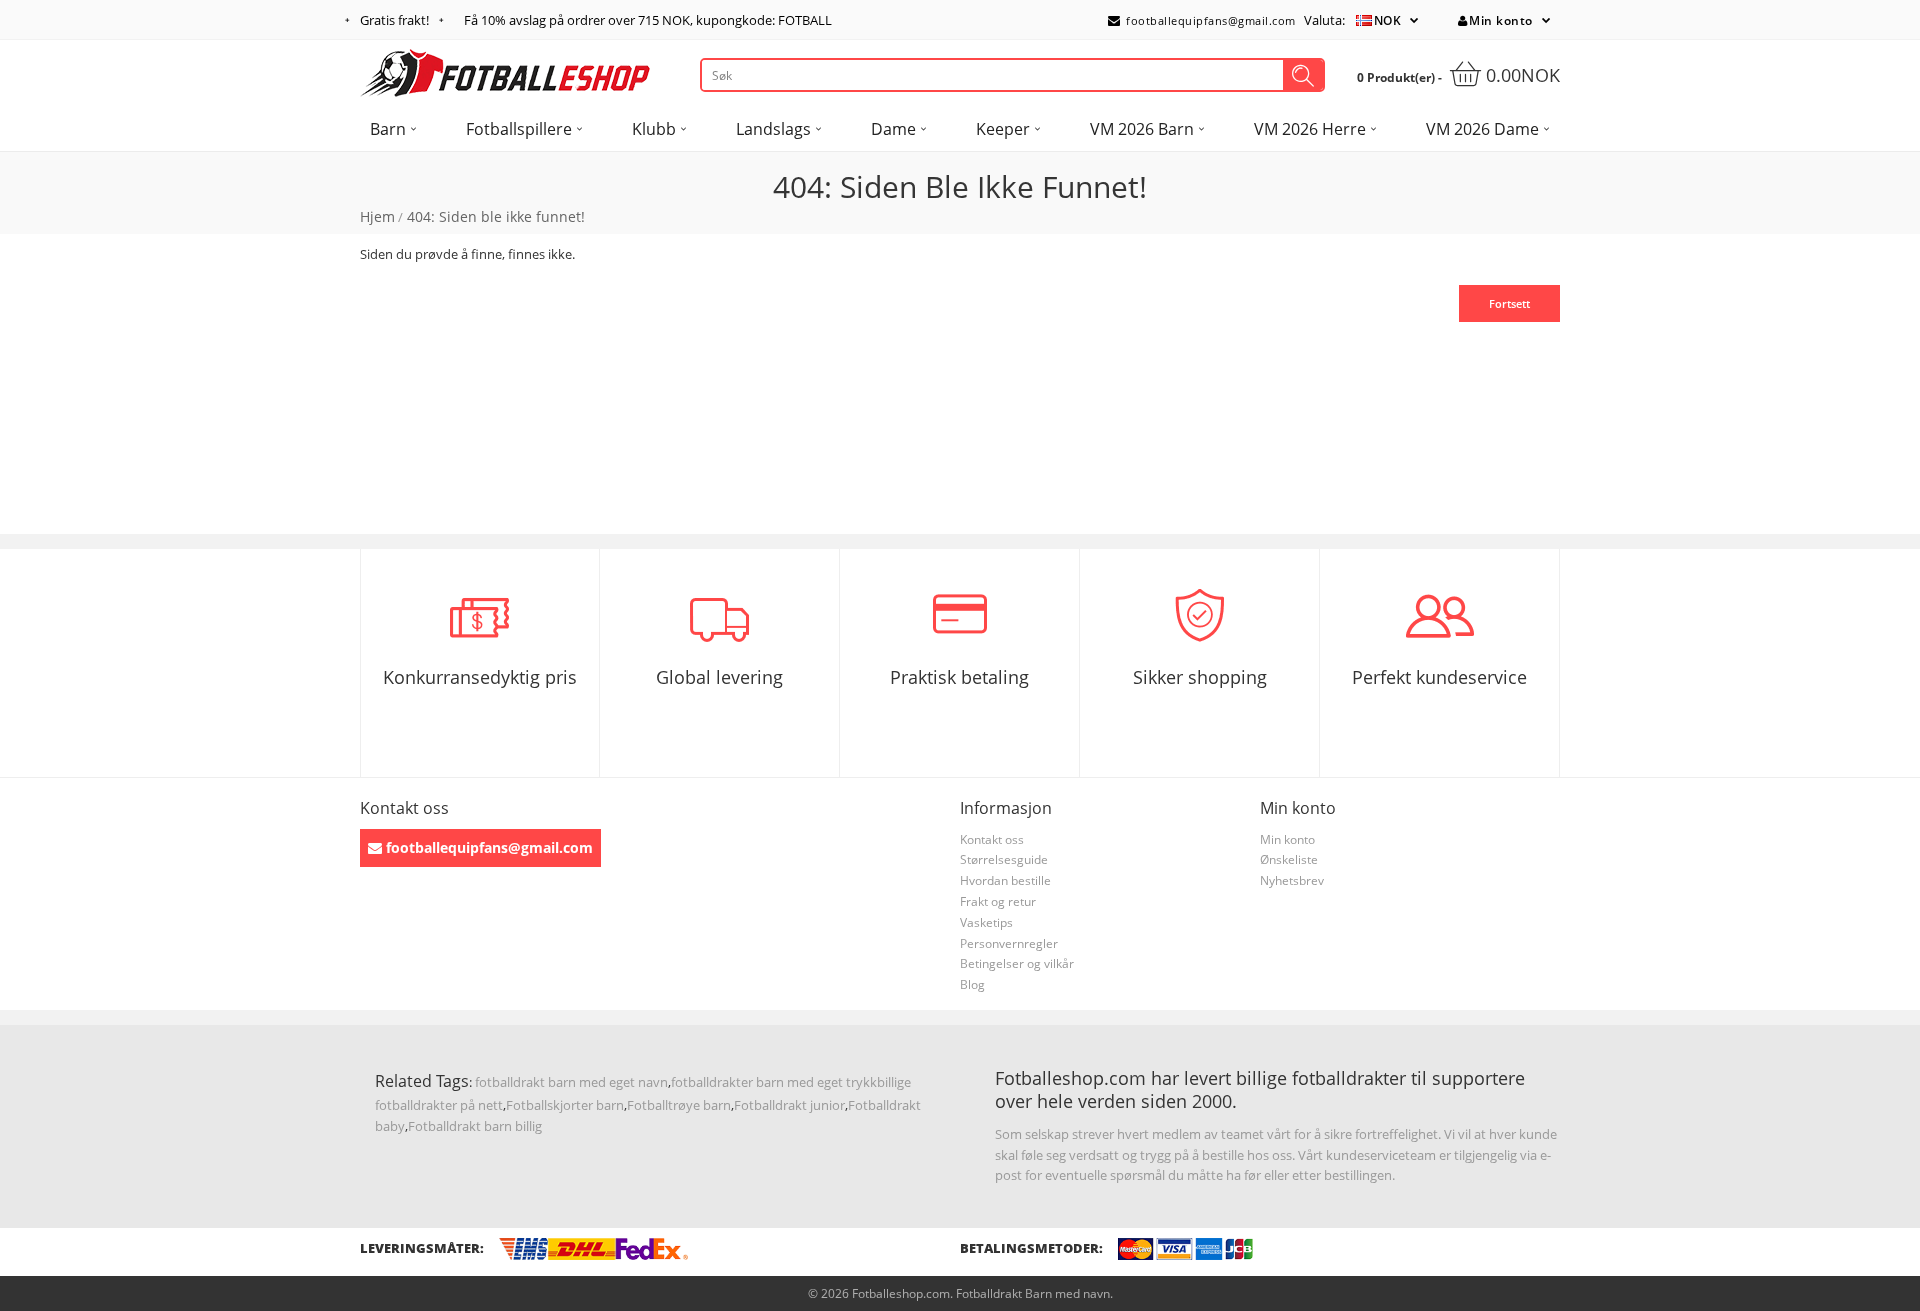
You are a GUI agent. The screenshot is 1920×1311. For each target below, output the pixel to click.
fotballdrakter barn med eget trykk (774, 1082)
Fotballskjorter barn (565, 1105)
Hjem (377, 216)
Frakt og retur (998, 901)
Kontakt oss (992, 839)
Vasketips (986, 922)
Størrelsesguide (1004, 859)
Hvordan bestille (1005, 880)
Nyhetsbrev (1292, 880)
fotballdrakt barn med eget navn (571, 1082)
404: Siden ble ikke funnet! (496, 216)
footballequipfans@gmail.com (1209, 20)
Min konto (1501, 20)
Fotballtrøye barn (679, 1105)
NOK (1388, 20)
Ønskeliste (1289, 859)
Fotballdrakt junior (789, 1105)
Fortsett (1509, 303)
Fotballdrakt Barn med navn (1033, 1293)
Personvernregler (1009, 943)
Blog (972, 984)
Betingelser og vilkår (1017, 963)
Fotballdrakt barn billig (475, 1126)
